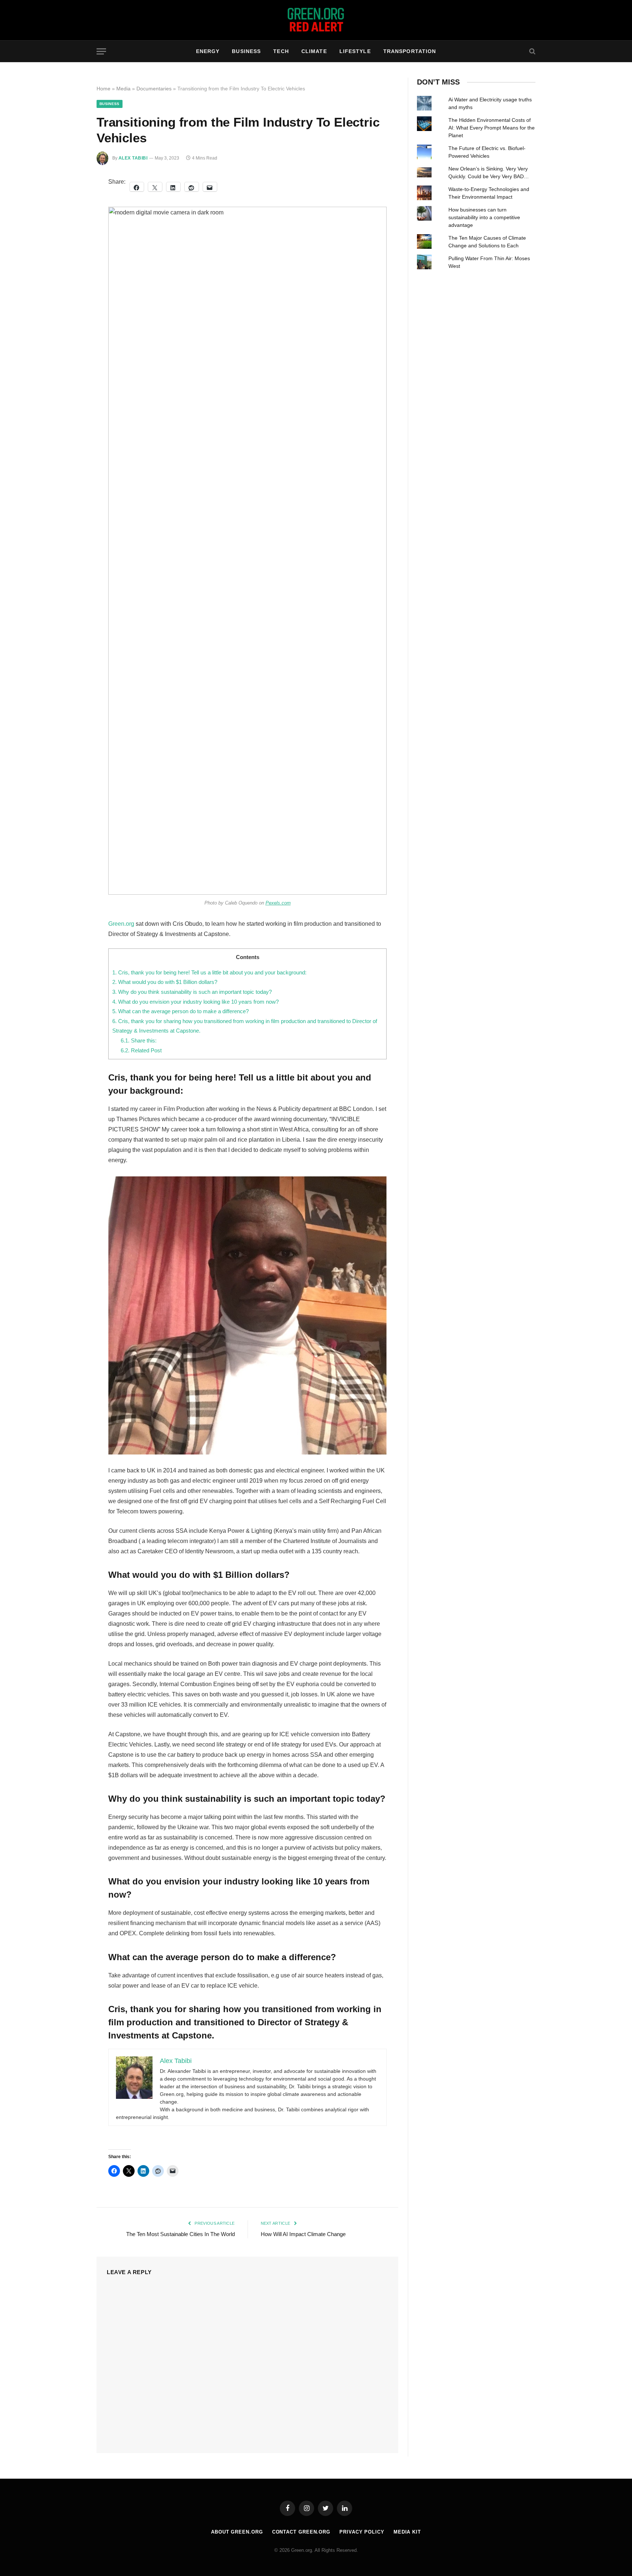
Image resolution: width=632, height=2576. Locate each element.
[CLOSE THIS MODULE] (420, 1159)
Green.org (274, 1307)
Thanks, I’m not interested (316, 1411)
